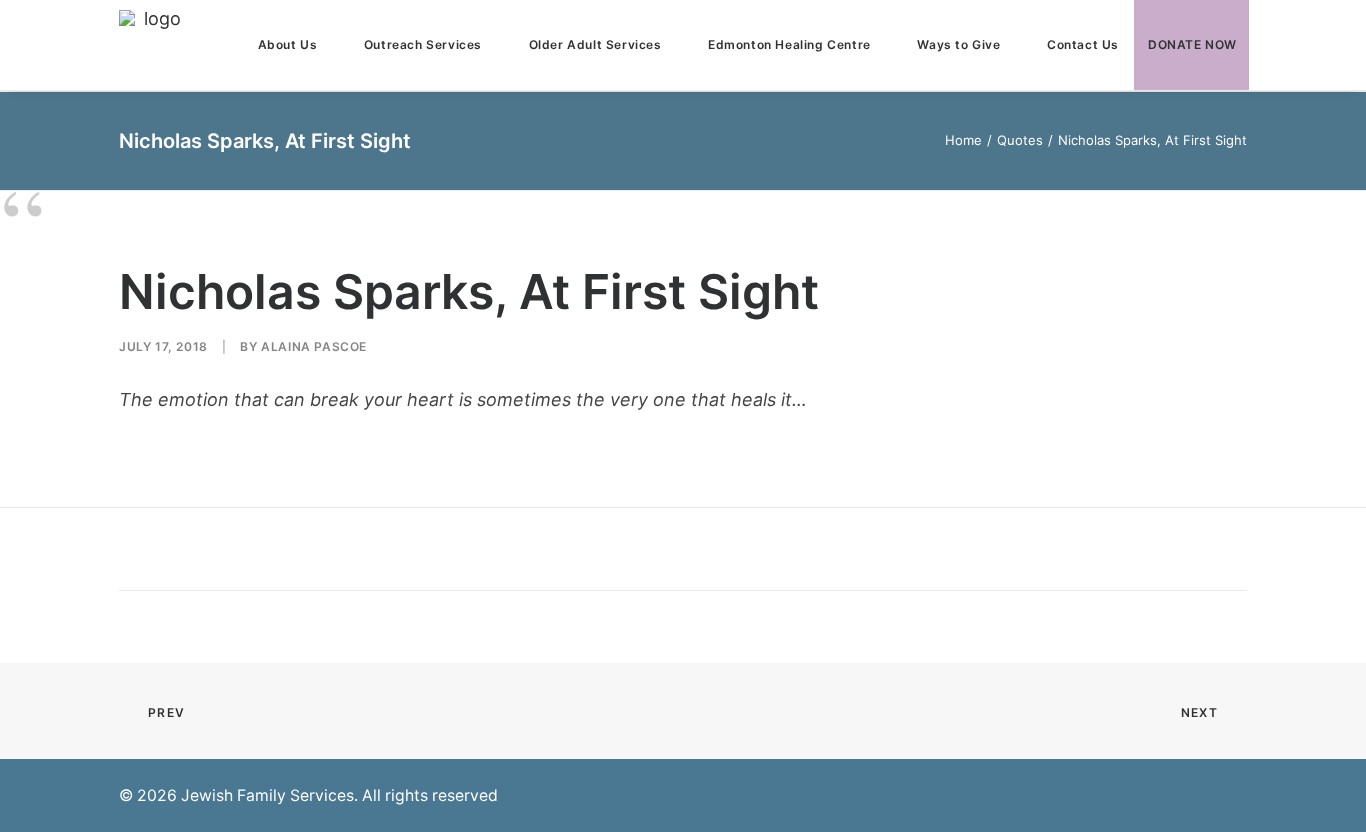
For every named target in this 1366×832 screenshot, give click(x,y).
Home (963, 140)
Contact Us (1083, 44)
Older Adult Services (595, 44)
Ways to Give (958, 44)
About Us (288, 44)
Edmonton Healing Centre (789, 44)
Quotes (1020, 140)
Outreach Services (423, 44)
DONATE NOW (1192, 44)
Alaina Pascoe (314, 346)
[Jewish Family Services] (154, 45)
